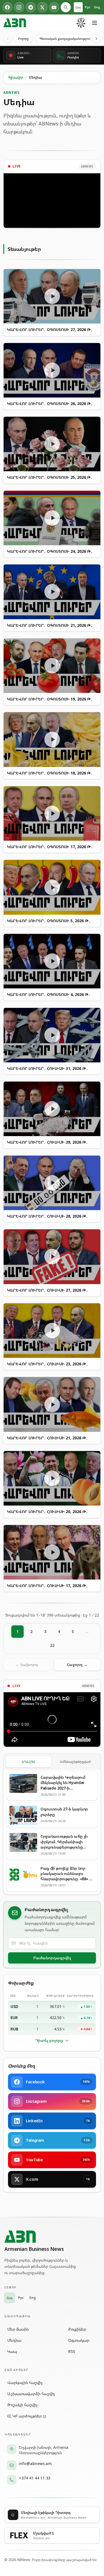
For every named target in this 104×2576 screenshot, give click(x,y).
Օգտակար (79, 2340)
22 (52, 1645)
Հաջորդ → (77, 1665)
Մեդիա (14, 2340)
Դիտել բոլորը (49, 2040)
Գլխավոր (16, 77)
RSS (72, 2351)
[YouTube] (54, 7)
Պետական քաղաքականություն (65, 39)
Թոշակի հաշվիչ (22, 2405)
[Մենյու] (95, 23)
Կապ (12, 2351)
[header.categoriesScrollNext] (96, 39)
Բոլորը (23, 39)
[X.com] (42, 7)
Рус (88, 7)
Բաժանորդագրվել (52, 1958)
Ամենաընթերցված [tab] (75, 1762)
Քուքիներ (77, 2329)
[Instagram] (19, 7)
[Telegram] (31, 7)
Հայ (78, 7)
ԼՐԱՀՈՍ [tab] (29, 1762)
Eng (97, 7)
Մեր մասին (18, 2329)
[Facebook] (7, 7)
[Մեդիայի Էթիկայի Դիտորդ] (81, 23)
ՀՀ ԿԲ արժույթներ (25, 2416)
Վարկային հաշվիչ (25, 2383)
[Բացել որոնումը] (66, 7)
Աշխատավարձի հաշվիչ (31, 2394)
